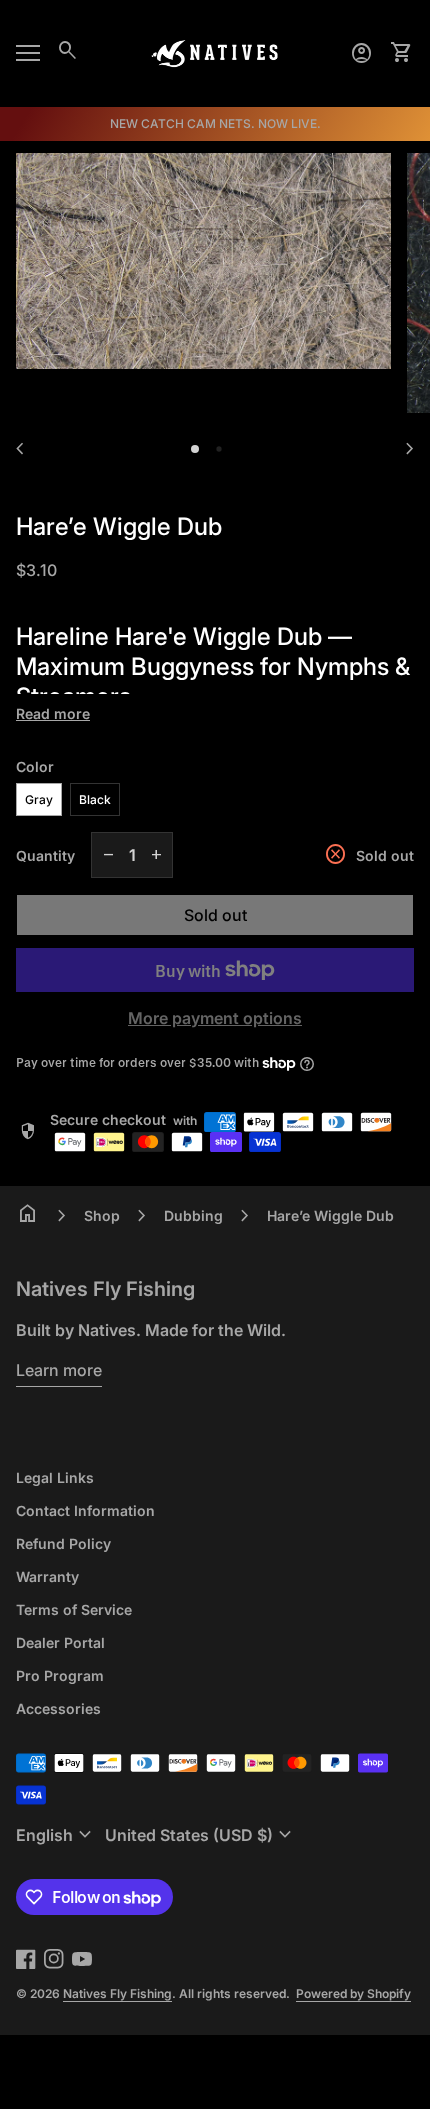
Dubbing (193, 1215)
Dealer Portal (60, 1642)
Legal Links (55, 1477)
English (56, 1835)
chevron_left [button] (20, 449)
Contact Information (85, 1510)
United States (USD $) (201, 1835)
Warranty (47, 1576)
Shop (102, 1215)
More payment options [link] (215, 1018)
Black (95, 799)
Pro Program (60, 1675)
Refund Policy (63, 1543)
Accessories (58, 1708)
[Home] (215, 52)
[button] (195, 449)
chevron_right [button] (410, 449)
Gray (39, 799)
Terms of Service (74, 1609)
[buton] (56, 1835)
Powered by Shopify (353, 1993)
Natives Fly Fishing (105, 1289)
